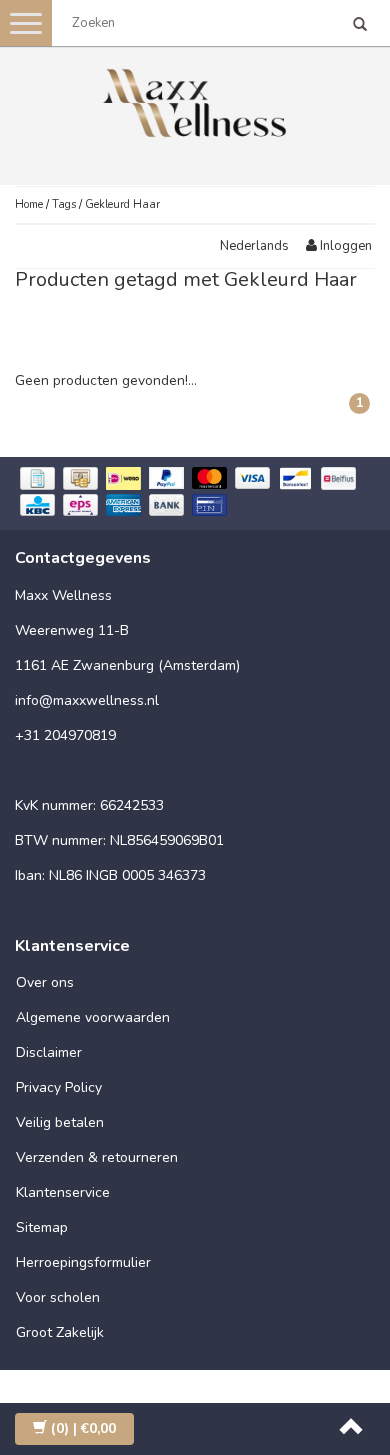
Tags (64, 204)
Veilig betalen (60, 1122)
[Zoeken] (360, 26)
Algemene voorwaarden (93, 1017)
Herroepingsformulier (83, 1262)
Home (29, 204)
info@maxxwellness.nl (87, 700)
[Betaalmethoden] (195, 493)
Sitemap (42, 1227)
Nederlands (254, 246)
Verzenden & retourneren (97, 1157)
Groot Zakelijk (60, 1332)
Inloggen (344, 246)
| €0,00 (83, 1428)
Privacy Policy (59, 1087)
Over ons (45, 982)
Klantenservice (63, 1192)
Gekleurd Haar (122, 204)
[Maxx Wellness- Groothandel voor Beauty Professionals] (195, 99)
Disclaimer (49, 1052)
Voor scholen (58, 1297)
